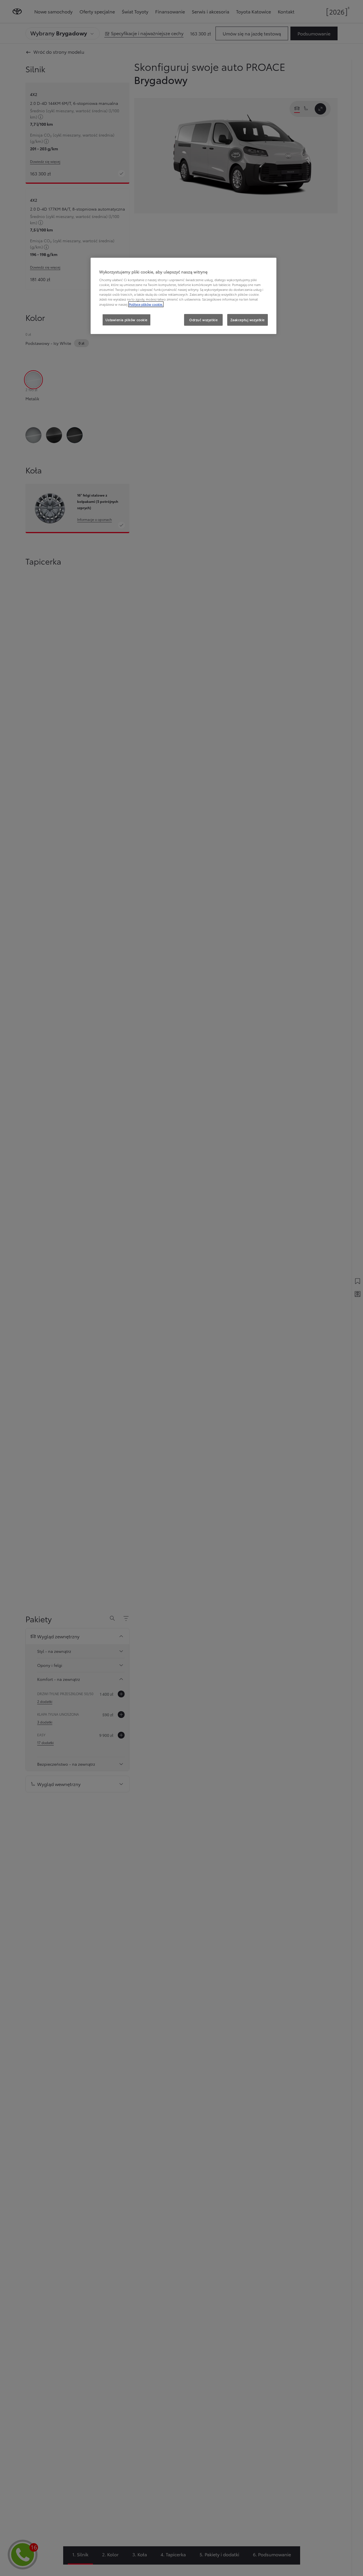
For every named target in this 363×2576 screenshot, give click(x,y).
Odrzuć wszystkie (203, 320)
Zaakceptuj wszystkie (248, 320)
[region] (184, 296)
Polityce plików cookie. (146, 304)
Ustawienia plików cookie (126, 320)
